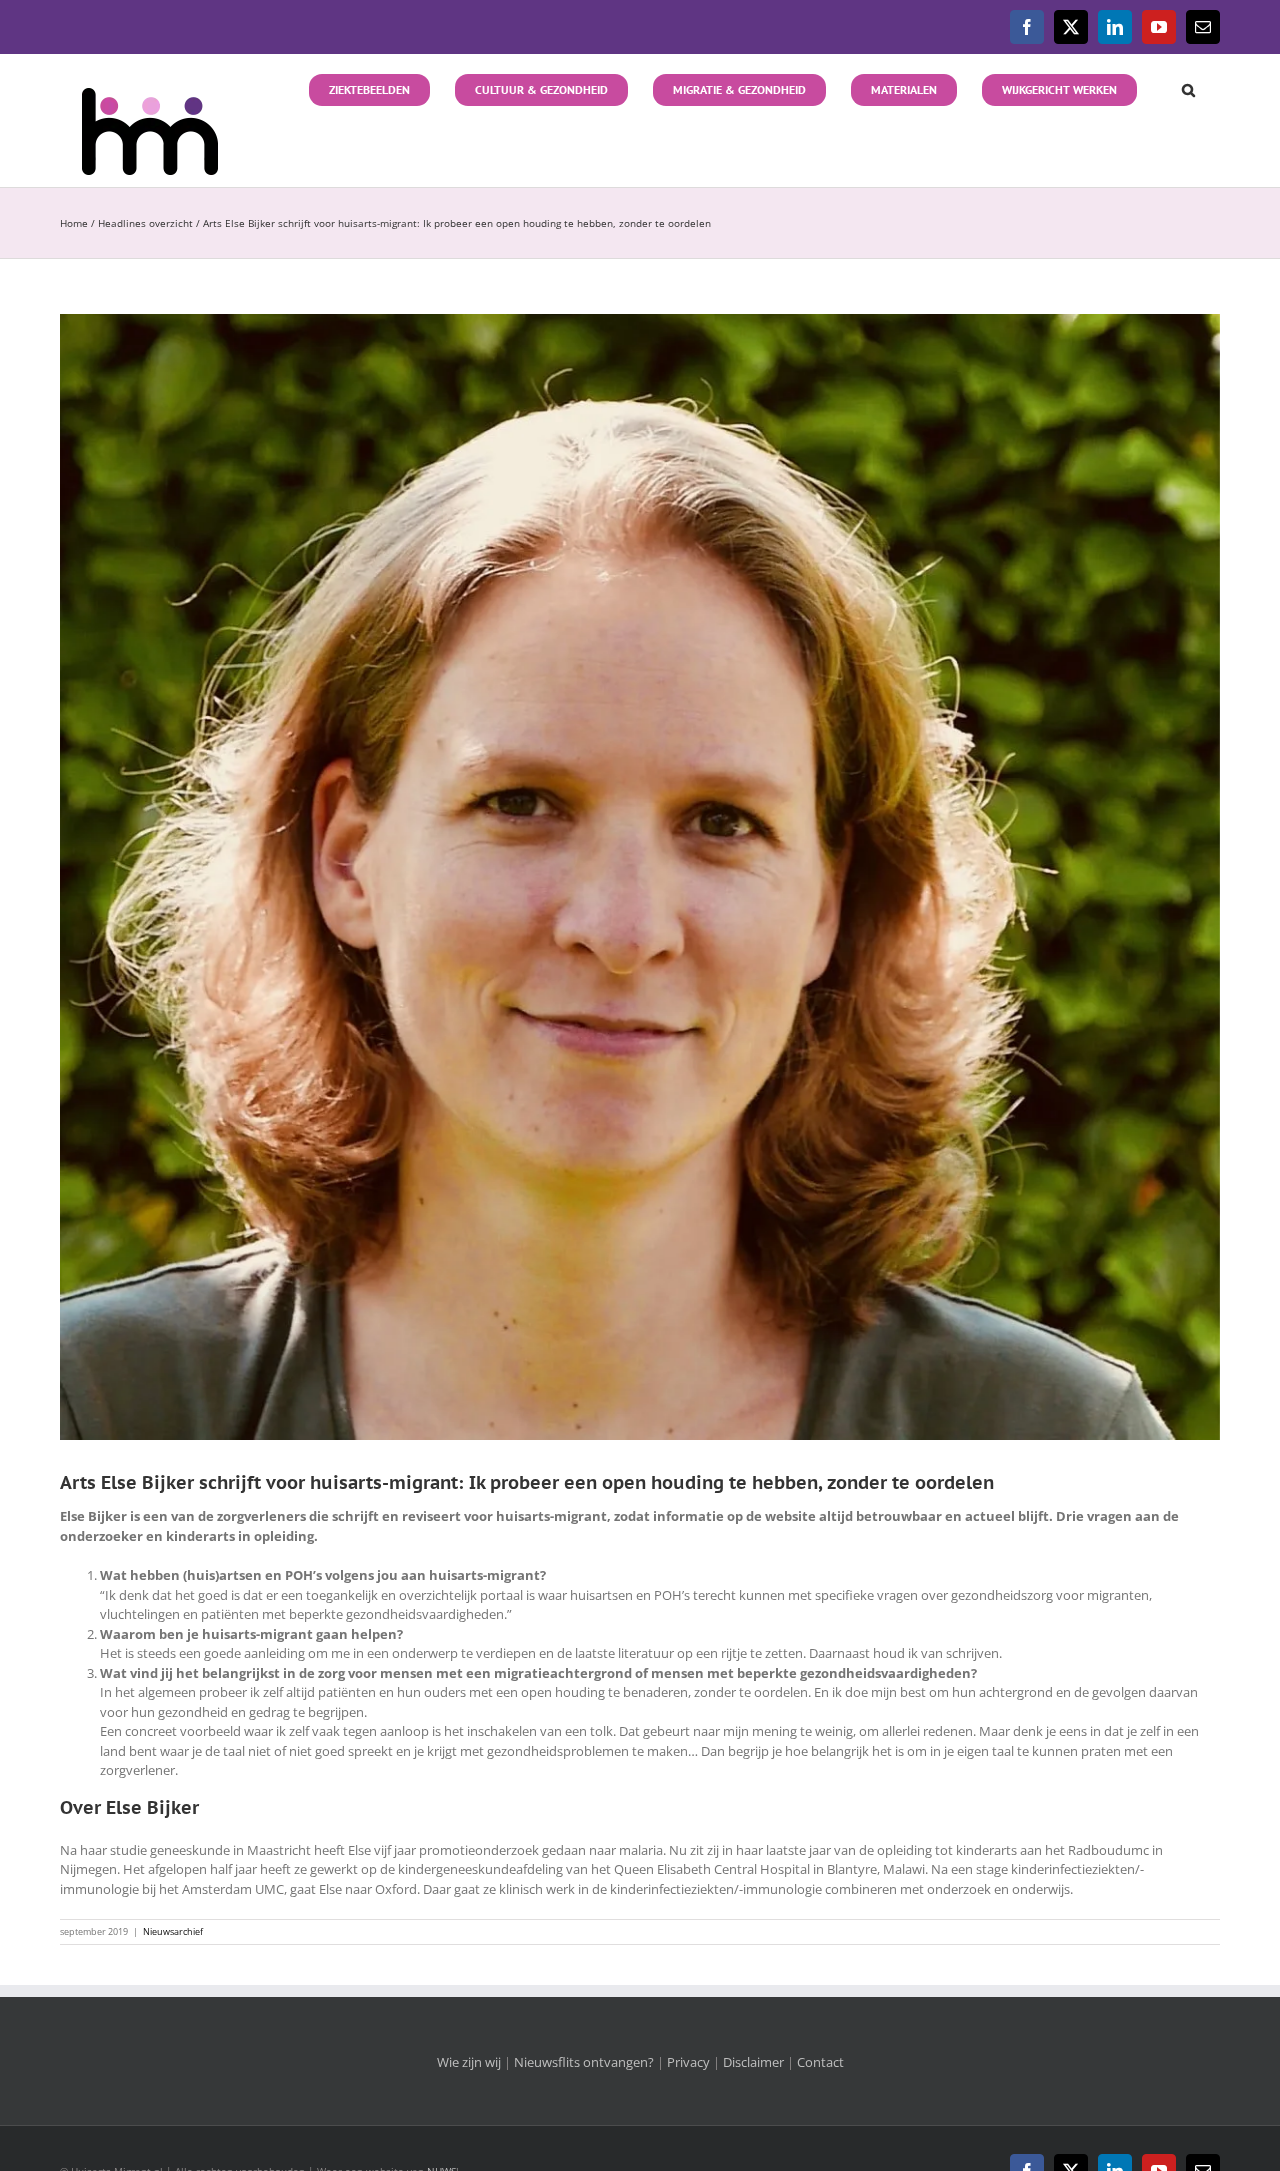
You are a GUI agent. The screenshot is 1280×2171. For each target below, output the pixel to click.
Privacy (688, 2062)
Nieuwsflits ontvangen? (584, 2062)
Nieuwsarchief (173, 1931)
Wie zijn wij (469, 2062)
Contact (820, 2062)
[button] (1178, 88)
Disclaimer (753, 2062)
